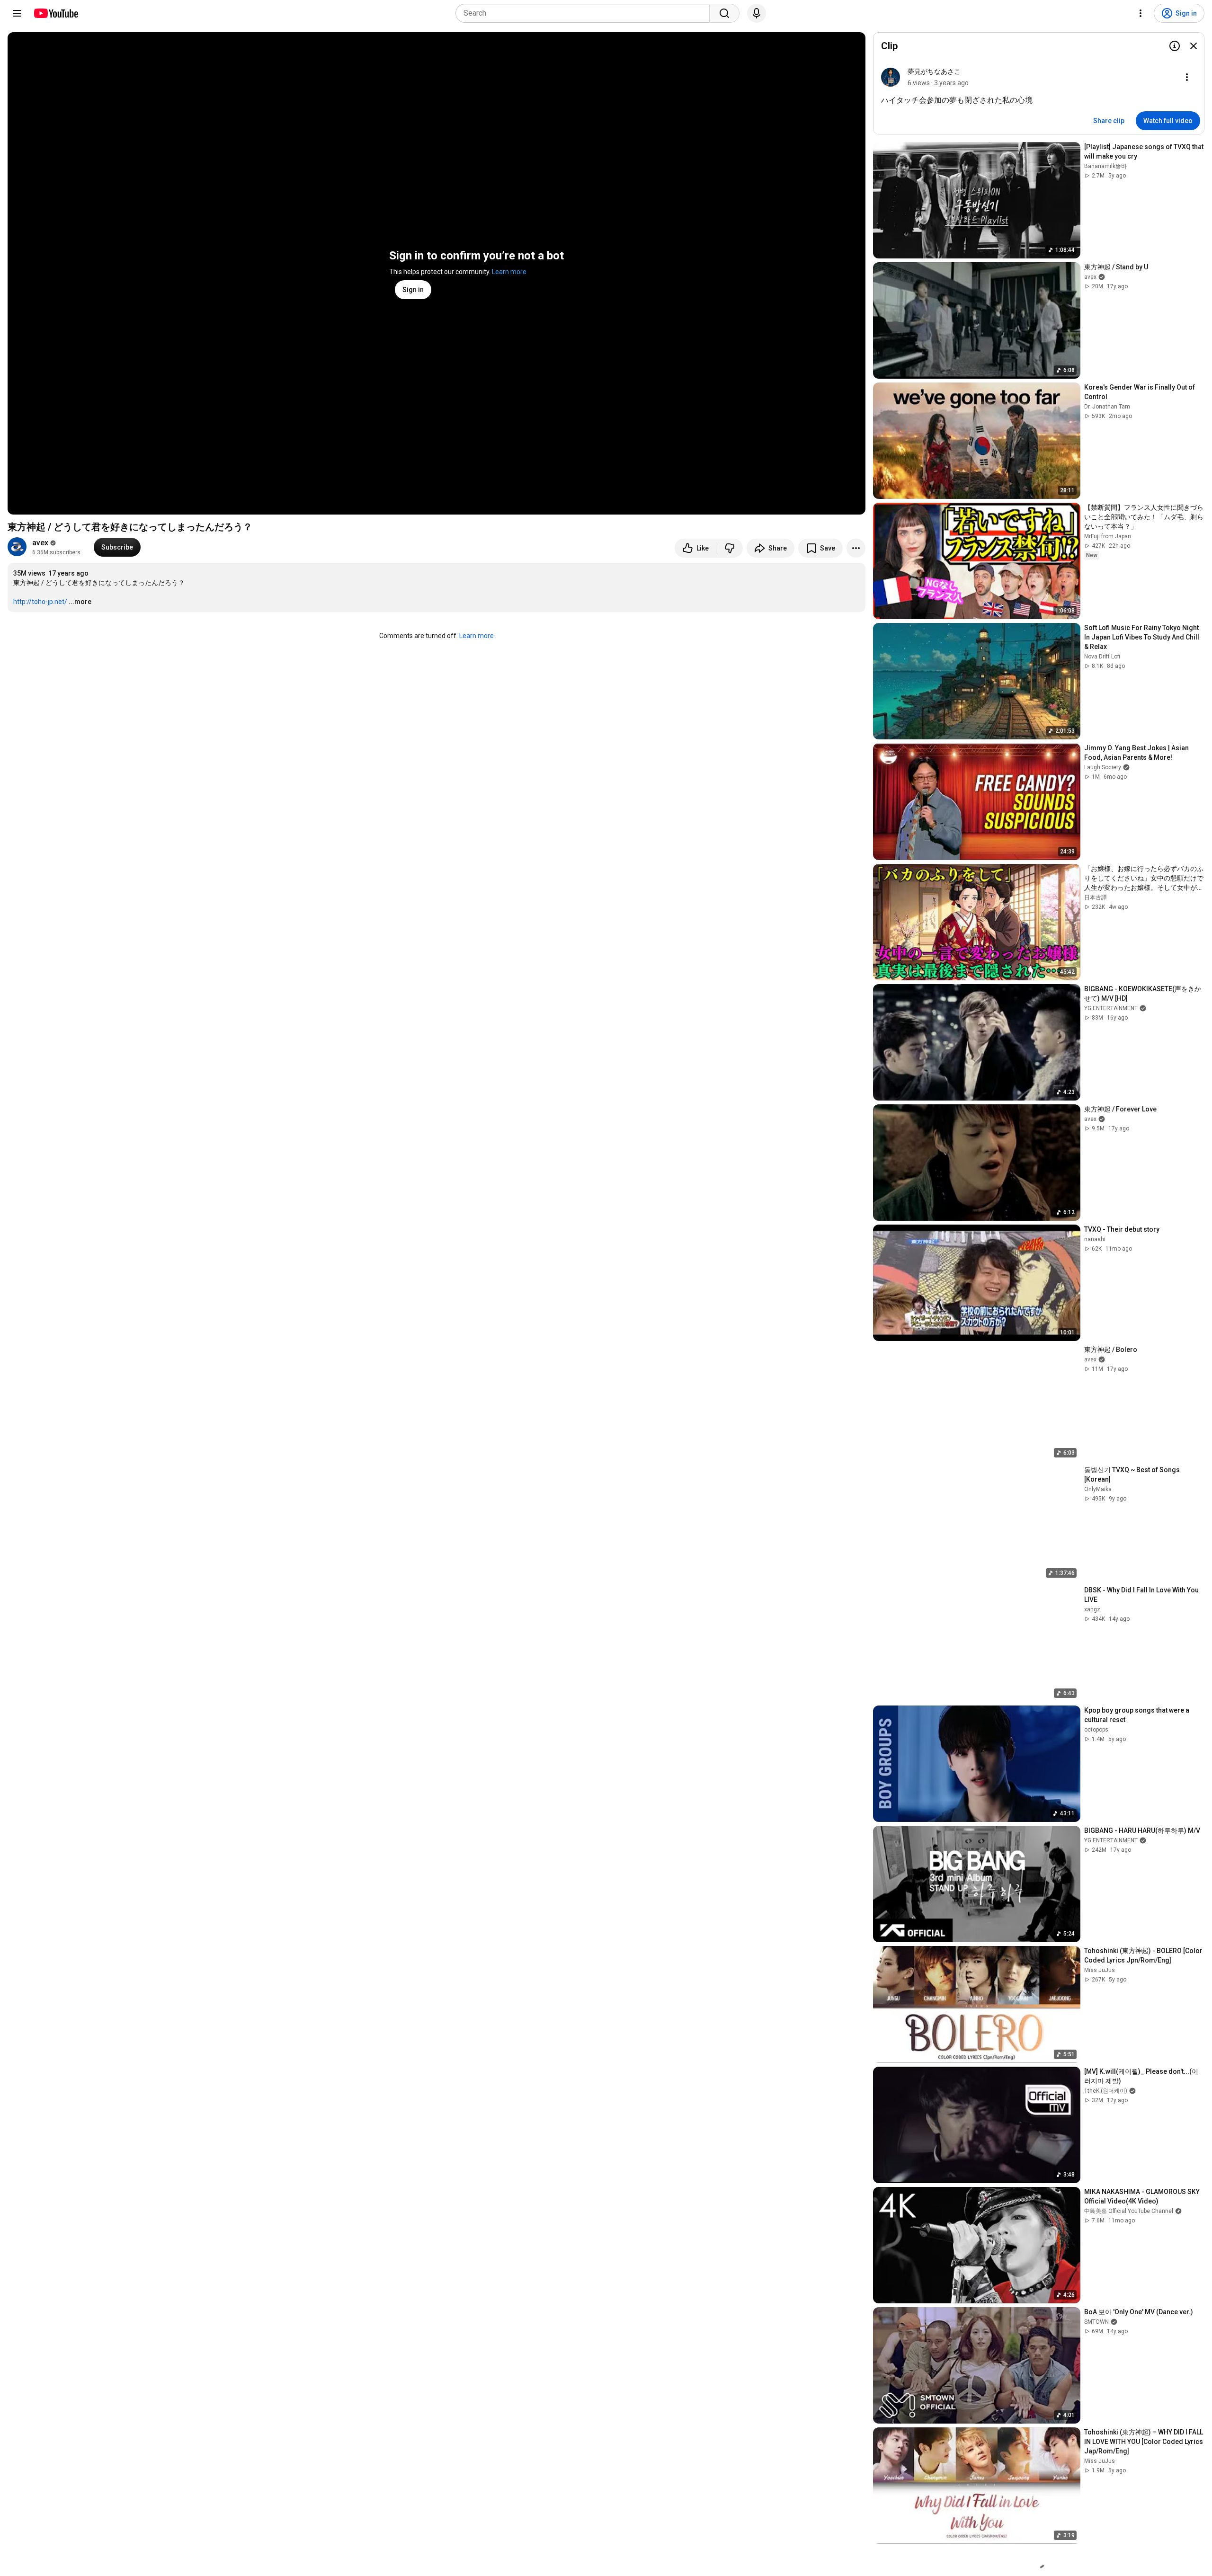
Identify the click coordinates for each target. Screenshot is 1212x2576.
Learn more (509, 272)
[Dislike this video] (730, 548)
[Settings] (1141, 13)
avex (40, 543)
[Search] (724, 13)
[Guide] (17, 13)
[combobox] (585, 13)
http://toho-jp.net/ (40, 602)
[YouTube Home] (56, 13)
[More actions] (856, 548)
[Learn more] (1175, 46)
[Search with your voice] (757, 13)
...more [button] (80, 602)
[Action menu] (1187, 77)
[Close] (1194, 46)
